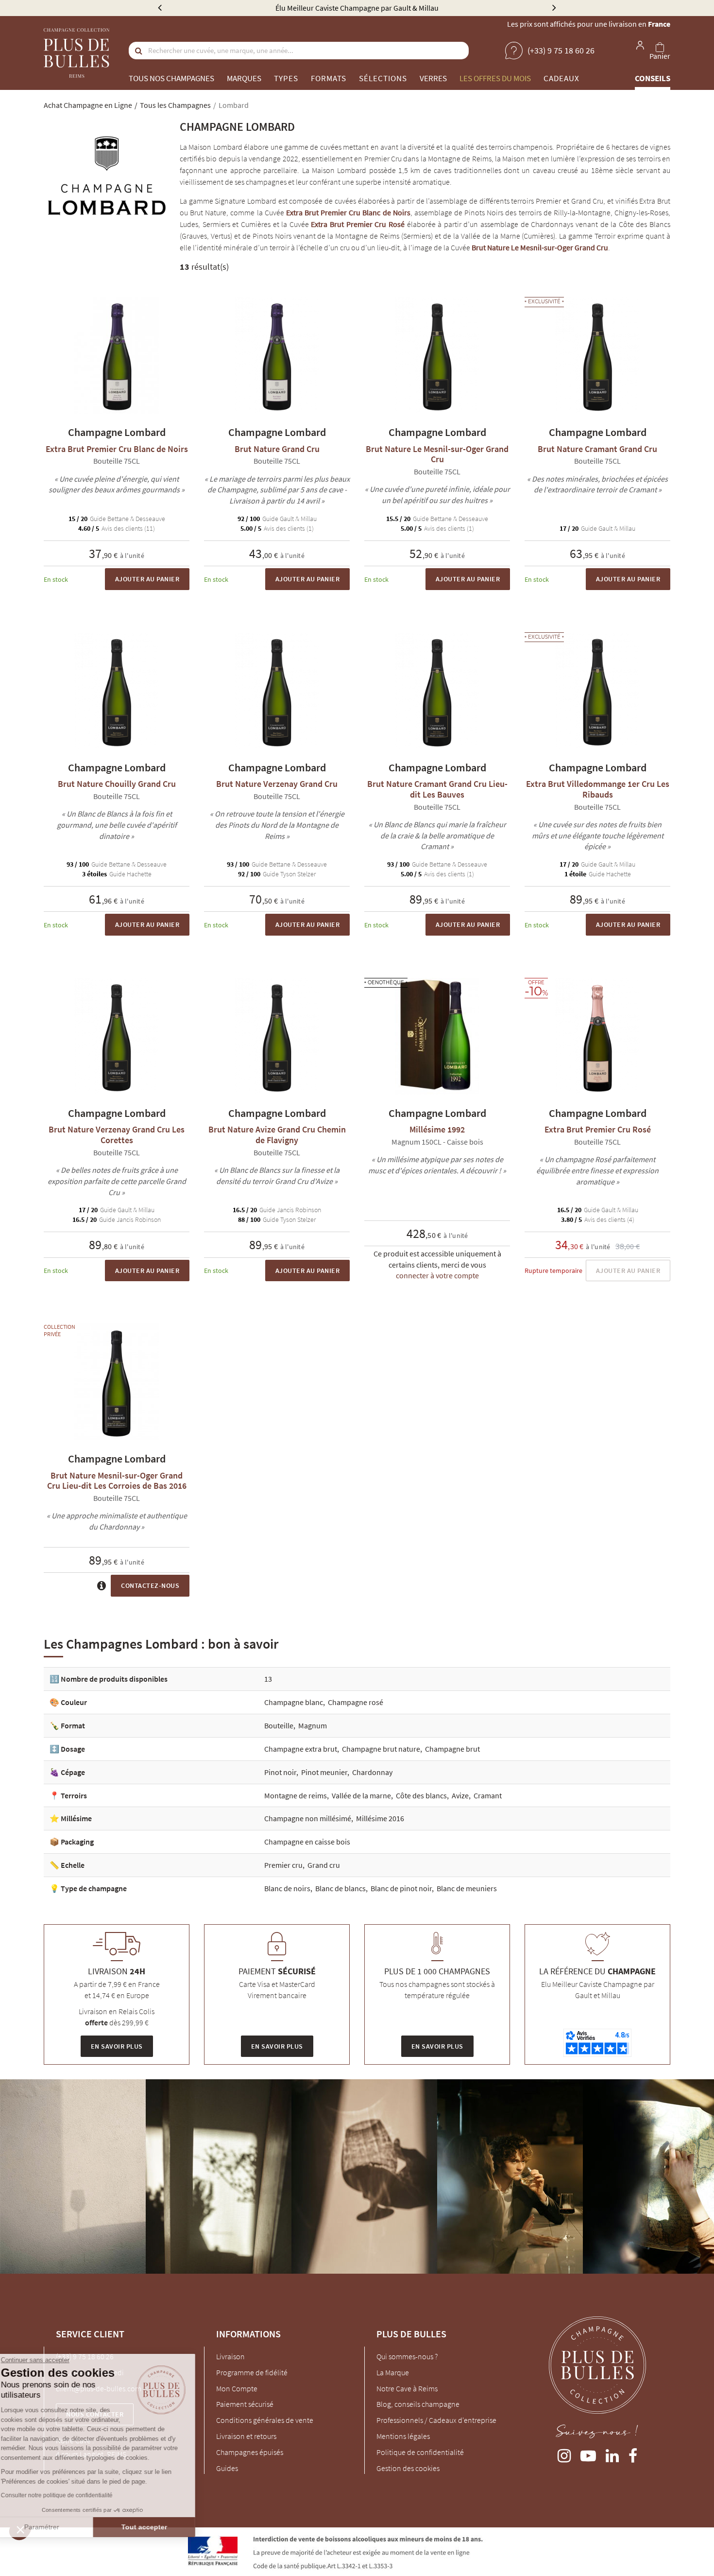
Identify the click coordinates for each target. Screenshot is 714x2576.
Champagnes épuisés (250, 2452)
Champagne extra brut (301, 1749)
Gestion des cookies (408, 2468)
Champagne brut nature (381, 1749)
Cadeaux (561, 78)
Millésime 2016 (380, 1818)
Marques (244, 78)
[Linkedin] (612, 2454)
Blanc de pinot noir (401, 1888)
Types (286, 78)
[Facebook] (633, 2454)
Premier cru (283, 1865)
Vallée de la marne (361, 1795)
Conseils (653, 78)
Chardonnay (372, 1772)
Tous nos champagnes (171, 78)
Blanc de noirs (287, 1888)
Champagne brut (452, 1749)
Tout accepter (163, 2527)
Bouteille (279, 1725)
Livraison (230, 2356)
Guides (227, 2468)
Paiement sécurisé (245, 2404)
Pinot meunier (324, 1772)
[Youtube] (588, 2454)
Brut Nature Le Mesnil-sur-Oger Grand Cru (540, 247)
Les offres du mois (495, 78)
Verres (433, 78)
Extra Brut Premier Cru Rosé (358, 224)
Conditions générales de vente (265, 2420)
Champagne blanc (294, 1702)
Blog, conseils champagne (418, 2404)
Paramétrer (61, 2527)
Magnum (313, 1725)
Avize (460, 1795)
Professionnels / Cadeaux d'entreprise (436, 2420)
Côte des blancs (421, 1795)
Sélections (383, 78)
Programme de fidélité (252, 2372)
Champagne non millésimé (308, 1818)
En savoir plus (117, 2046)
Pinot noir (280, 1772)
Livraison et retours (246, 2436)
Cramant (488, 1795)
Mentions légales (403, 2436)
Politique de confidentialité (420, 2452)
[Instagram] (564, 2454)
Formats (329, 78)
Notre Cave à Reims (407, 2388)
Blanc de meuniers (467, 1888)
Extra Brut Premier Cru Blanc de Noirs (348, 212)
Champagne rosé (356, 1702)
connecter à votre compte (437, 1275)
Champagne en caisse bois (307, 1842)
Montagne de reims (296, 1795)
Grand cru (324, 1865)
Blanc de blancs (340, 1888)
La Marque (393, 2372)
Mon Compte (237, 2388)
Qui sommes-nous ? (407, 2356)
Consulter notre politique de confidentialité (75, 2495)
